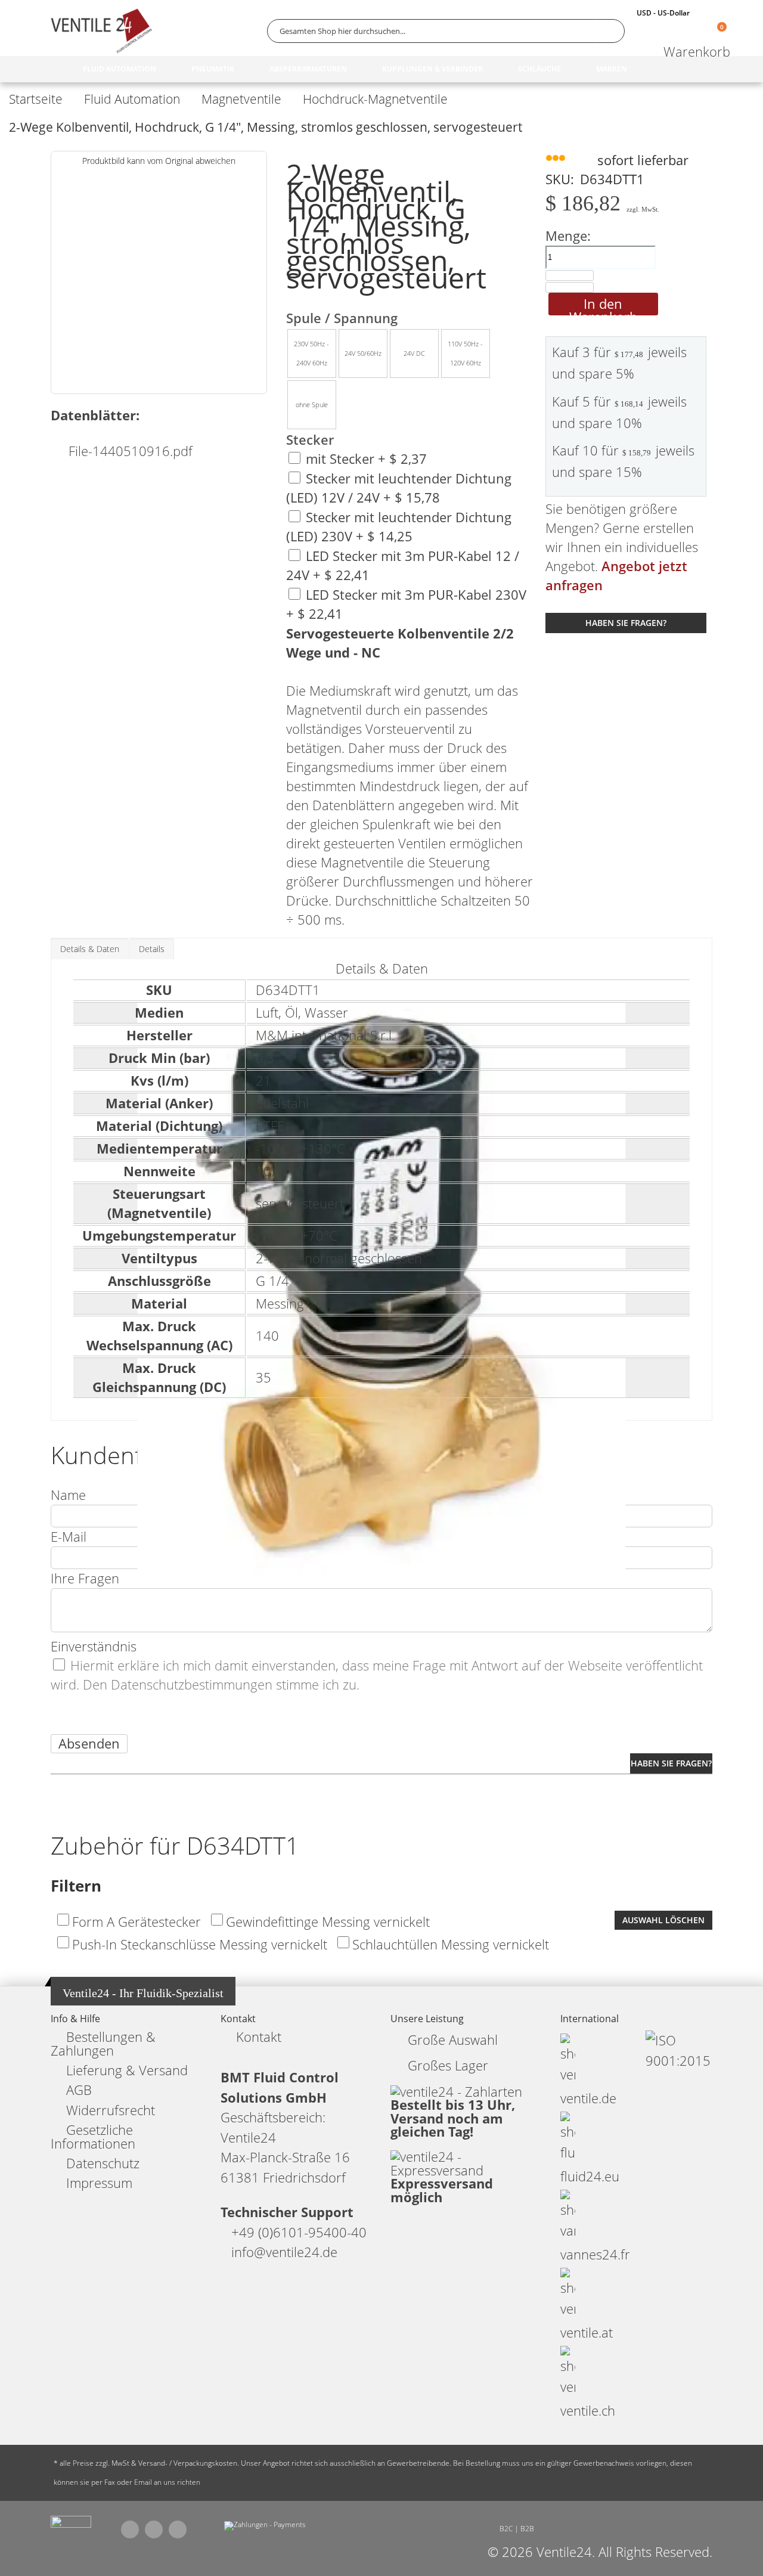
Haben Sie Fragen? (626, 623)
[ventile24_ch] (71, 2525)
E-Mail (69, 1537)
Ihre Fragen (85, 1578)
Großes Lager (448, 2065)
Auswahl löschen (663, 1920)
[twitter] (154, 2529)
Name (68, 1495)
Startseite (36, 99)
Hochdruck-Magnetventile (375, 99)
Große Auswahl (453, 2040)
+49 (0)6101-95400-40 (299, 2232)
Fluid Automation (132, 99)
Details (152, 949)
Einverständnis (94, 1646)
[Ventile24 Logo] (101, 31)
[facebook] (130, 2529)
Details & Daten (90, 949)
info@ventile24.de (284, 2252)
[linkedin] (178, 2529)
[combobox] (446, 31)
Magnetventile (241, 99)
